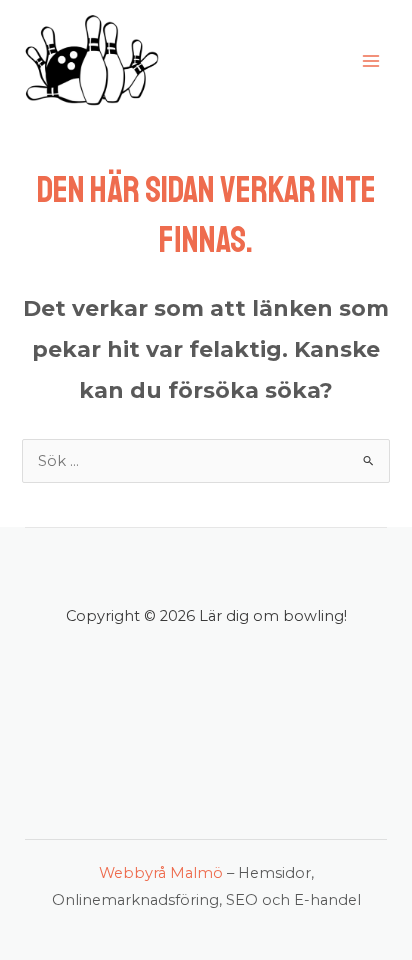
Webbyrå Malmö (161, 873)
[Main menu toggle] (371, 61)
